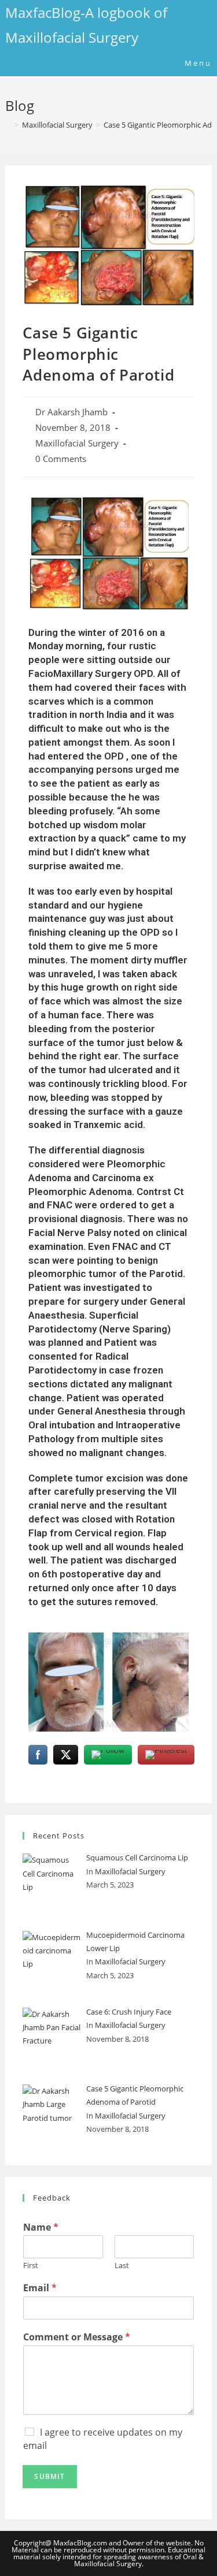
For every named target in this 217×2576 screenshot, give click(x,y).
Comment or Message (77, 2337)
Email (40, 2288)
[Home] (8, 125)
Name (41, 2227)
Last (122, 2266)
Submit (49, 2476)
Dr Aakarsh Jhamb (71, 412)
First (31, 2266)
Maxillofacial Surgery (77, 443)
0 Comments (61, 459)
